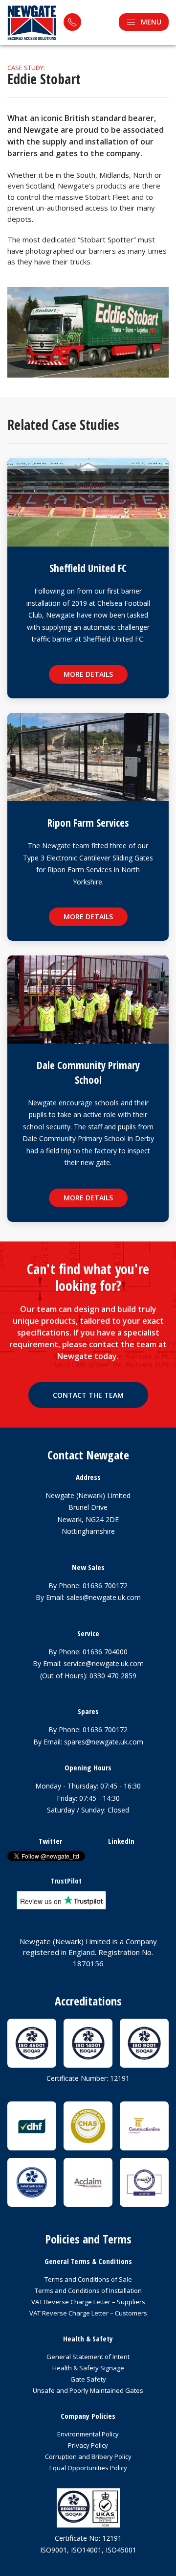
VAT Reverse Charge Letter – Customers (88, 2313)
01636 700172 (105, 1586)
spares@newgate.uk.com (104, 1742)
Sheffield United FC (88, 568)
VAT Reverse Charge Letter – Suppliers (88, 2302)
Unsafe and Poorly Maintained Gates (88, 2390)
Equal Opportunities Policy (88, 2468)
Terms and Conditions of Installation (88, 2290)
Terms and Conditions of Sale (88, 2279)
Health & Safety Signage (88, 2368)
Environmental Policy (88, 2434)
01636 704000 (105, 1652)
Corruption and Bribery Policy (88, 2457)
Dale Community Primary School (88, 1072)
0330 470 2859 (113, 1676)
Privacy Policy (88, 2445)
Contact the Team (88, 1395)
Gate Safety (88, 2379)
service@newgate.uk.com (104, 1663)
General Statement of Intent (88, 2357)
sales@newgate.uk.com (104, 1597)
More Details (88, 674)
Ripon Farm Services (88, 823)
